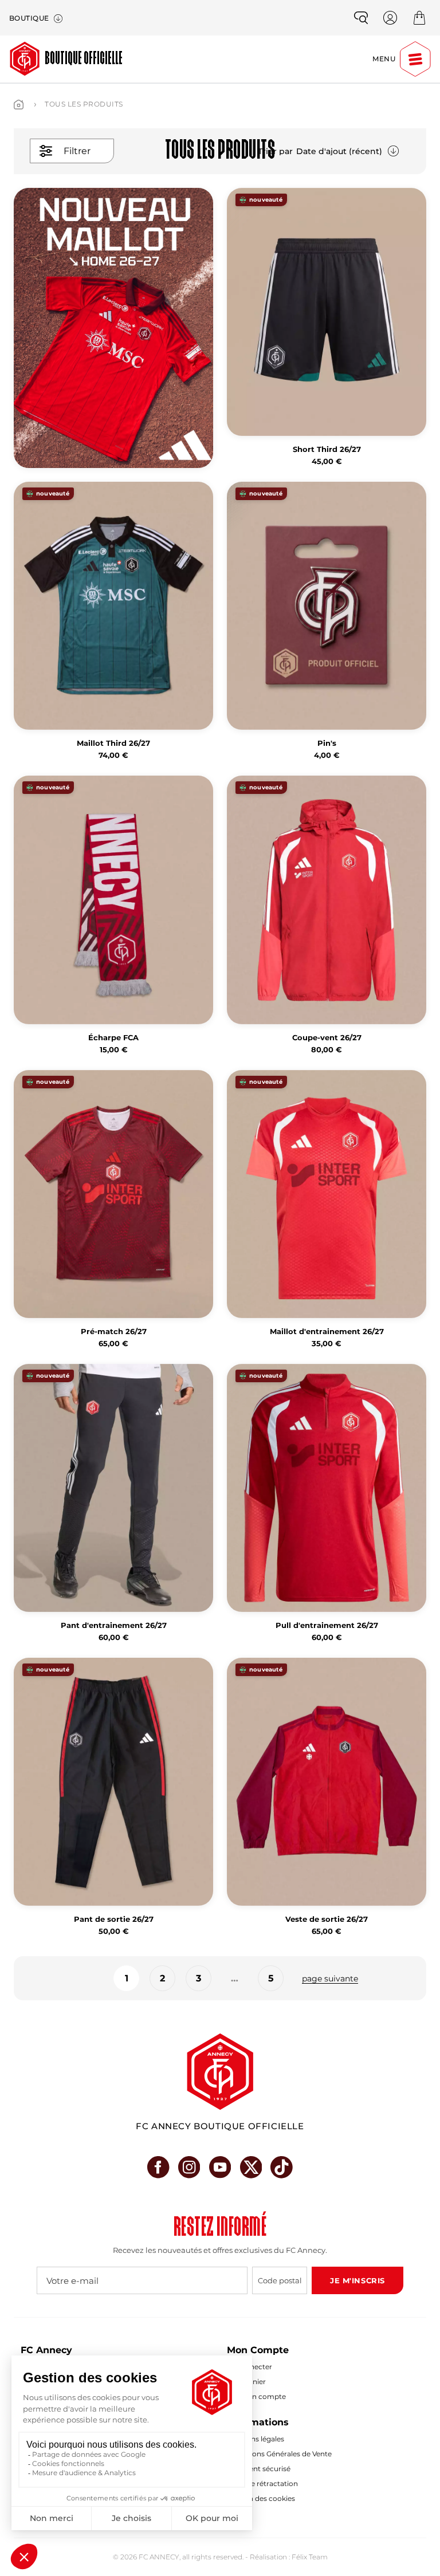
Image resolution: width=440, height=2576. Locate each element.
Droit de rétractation (262, 2483)
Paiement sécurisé (259, 2469)
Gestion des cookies (261, 2498)
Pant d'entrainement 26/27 (114, 1625)
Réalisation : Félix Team (289, 2557)
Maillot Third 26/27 (113, 743)
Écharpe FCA (113, 1038)
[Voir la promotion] (113, 328)
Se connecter (250, 2367)
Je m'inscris (357, 2280)
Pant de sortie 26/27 (114, 1919)
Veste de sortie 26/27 (327, 1919)
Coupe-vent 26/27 (327, 1038)
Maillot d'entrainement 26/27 (327, 1332)
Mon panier (246, 2382)
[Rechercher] (361, 18)
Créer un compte (256, 2396)
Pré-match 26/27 (114, 1332)
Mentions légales (256, 2439)
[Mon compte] (390, 18)
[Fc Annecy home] (220, 2072)
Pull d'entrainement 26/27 (327, 1625)
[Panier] (419, 18)
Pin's (327, 743)
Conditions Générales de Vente (279, 2454)
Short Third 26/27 (327, 449)
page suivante (330, 1979)
